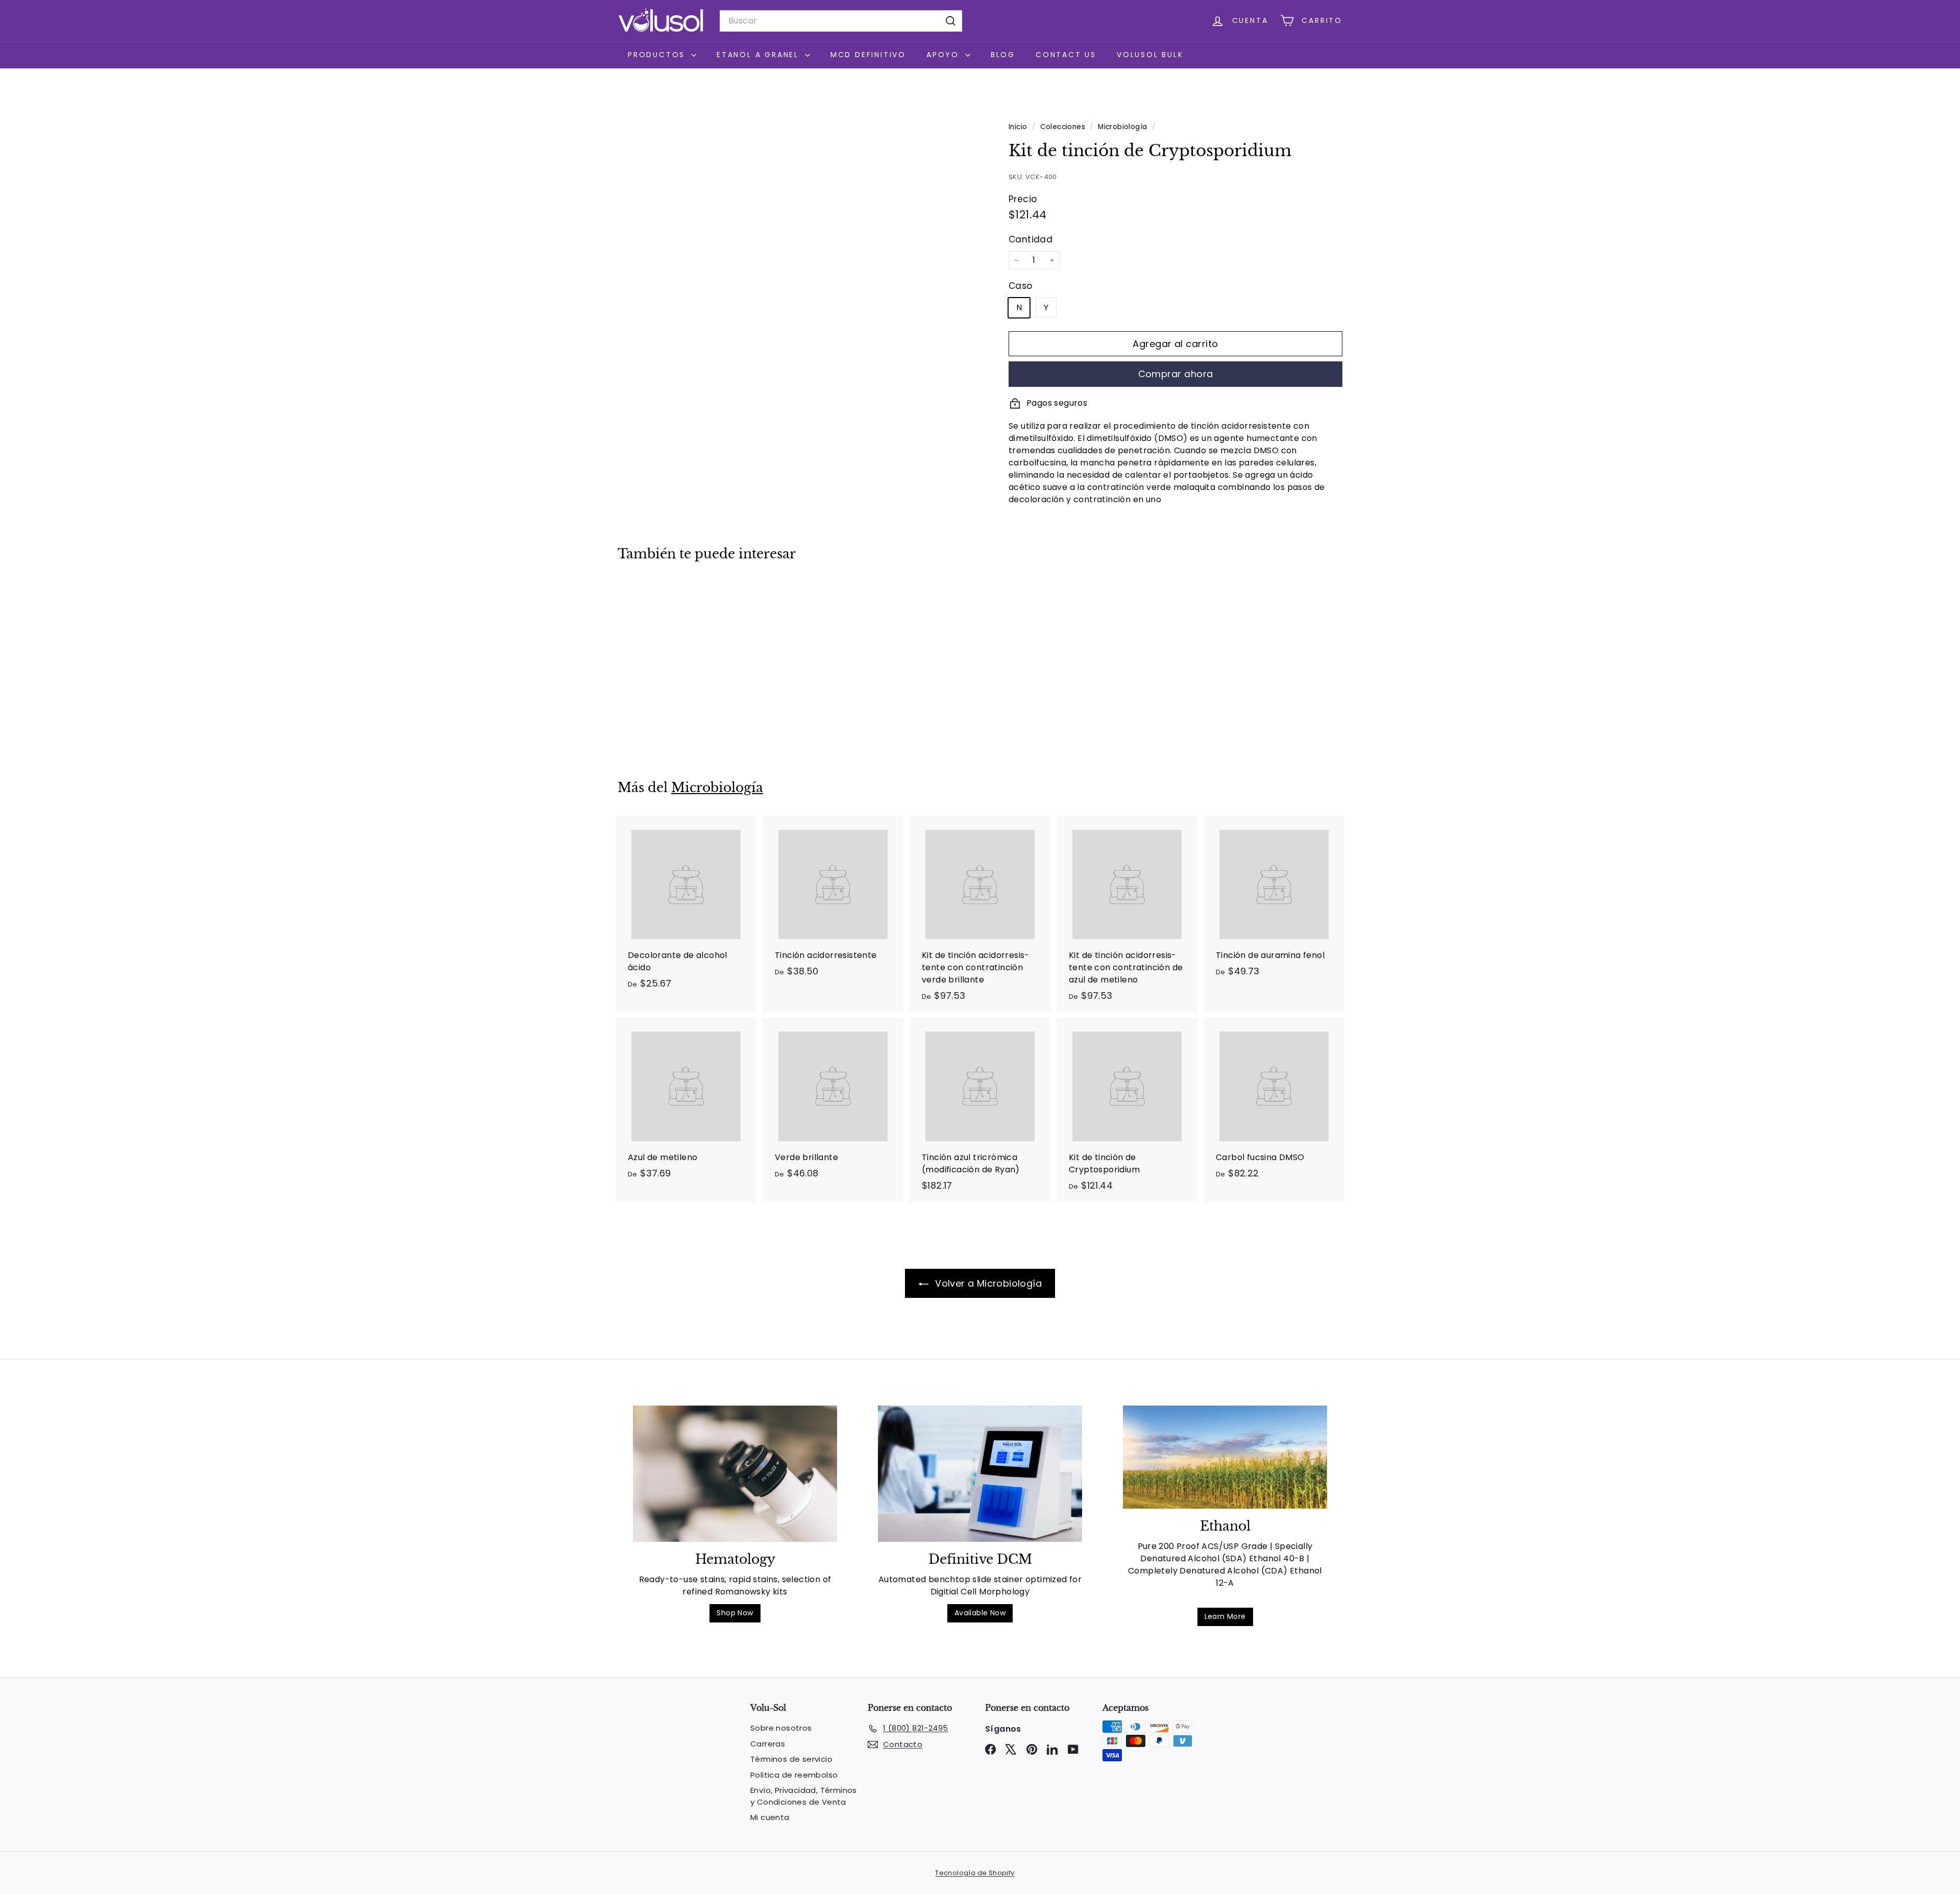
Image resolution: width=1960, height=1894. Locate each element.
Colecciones (1064, 127)
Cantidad (1031, 239)
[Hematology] (735, 1474)
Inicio (1019, 127)
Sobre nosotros (781, 1728)
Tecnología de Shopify (975, 1873)
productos (658, 55)
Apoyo (945, 55)
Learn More (1225, 1616)
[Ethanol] (1225, 1457)
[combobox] (841, 21)
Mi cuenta (770, 1817)
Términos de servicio (791, 1759)
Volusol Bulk (1150, 55)
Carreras (768, 1744)
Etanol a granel (759, 55)
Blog (1003, 55)
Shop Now (735, 1613)
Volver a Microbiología (987, 1283)
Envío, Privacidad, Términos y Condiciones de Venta (804, 1796)
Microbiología (1122, 127)
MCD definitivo (868, 55)
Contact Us (1066, 55)
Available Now (980, 1613)
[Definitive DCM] (980, 1474)
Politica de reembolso (794, 1775)
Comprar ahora (1176, 374)
